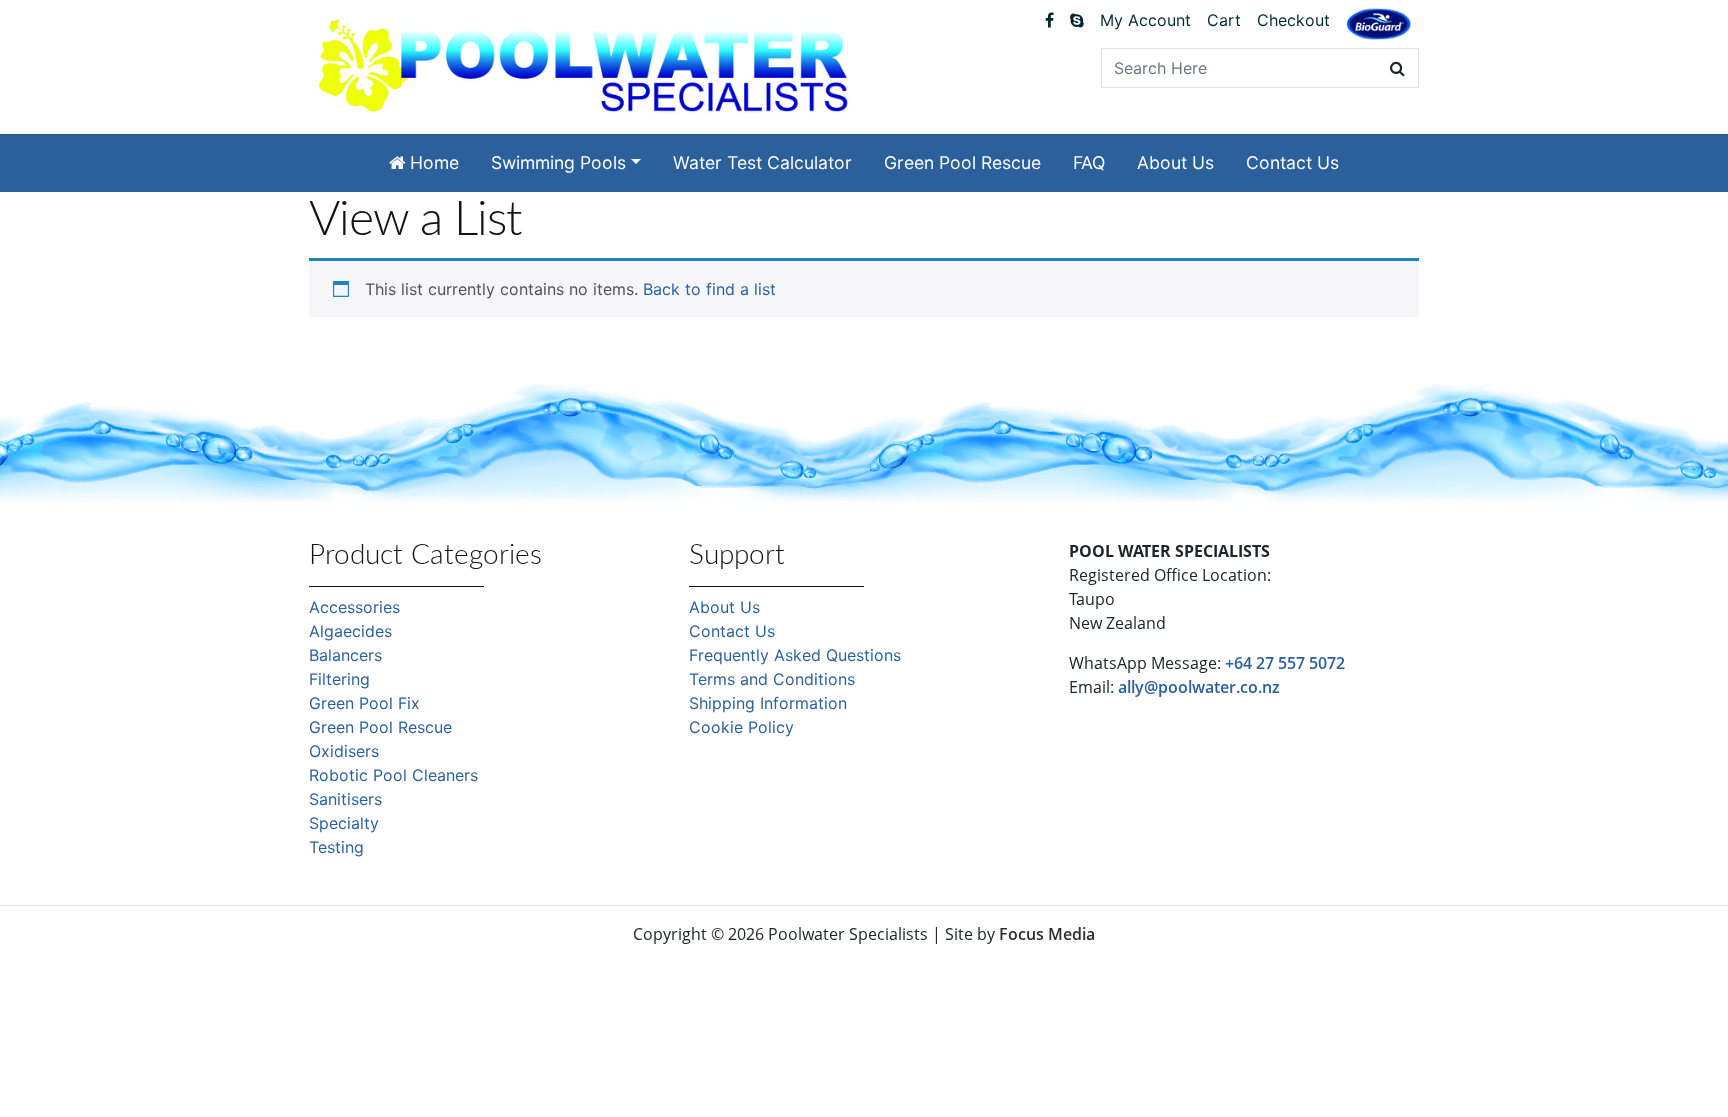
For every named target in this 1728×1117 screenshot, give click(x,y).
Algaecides (350, 631)
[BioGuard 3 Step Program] (1378, 24)
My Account (1145, 20)
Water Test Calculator (762, 162)
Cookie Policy (741, 727)
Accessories (354, 607)
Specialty (344, 823)
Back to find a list (709, 289)
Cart (1224, 20)
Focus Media (1047, 934)
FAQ (1089, 162)
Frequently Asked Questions (795, 655)
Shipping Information (768, 703)
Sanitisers (345, 799)
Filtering (339, 679)
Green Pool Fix (364, 703)
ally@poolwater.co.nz (1199, 687)
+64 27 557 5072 (1285, 663)
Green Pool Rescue (962, 162)
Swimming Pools (558, 162)
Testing (336, 847)
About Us (1175, 162)
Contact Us (1292, 162)
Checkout (1293, 20)
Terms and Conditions (772, 679)
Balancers (345, 655)
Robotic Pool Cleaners (393, 775)
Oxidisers (344, 751)
